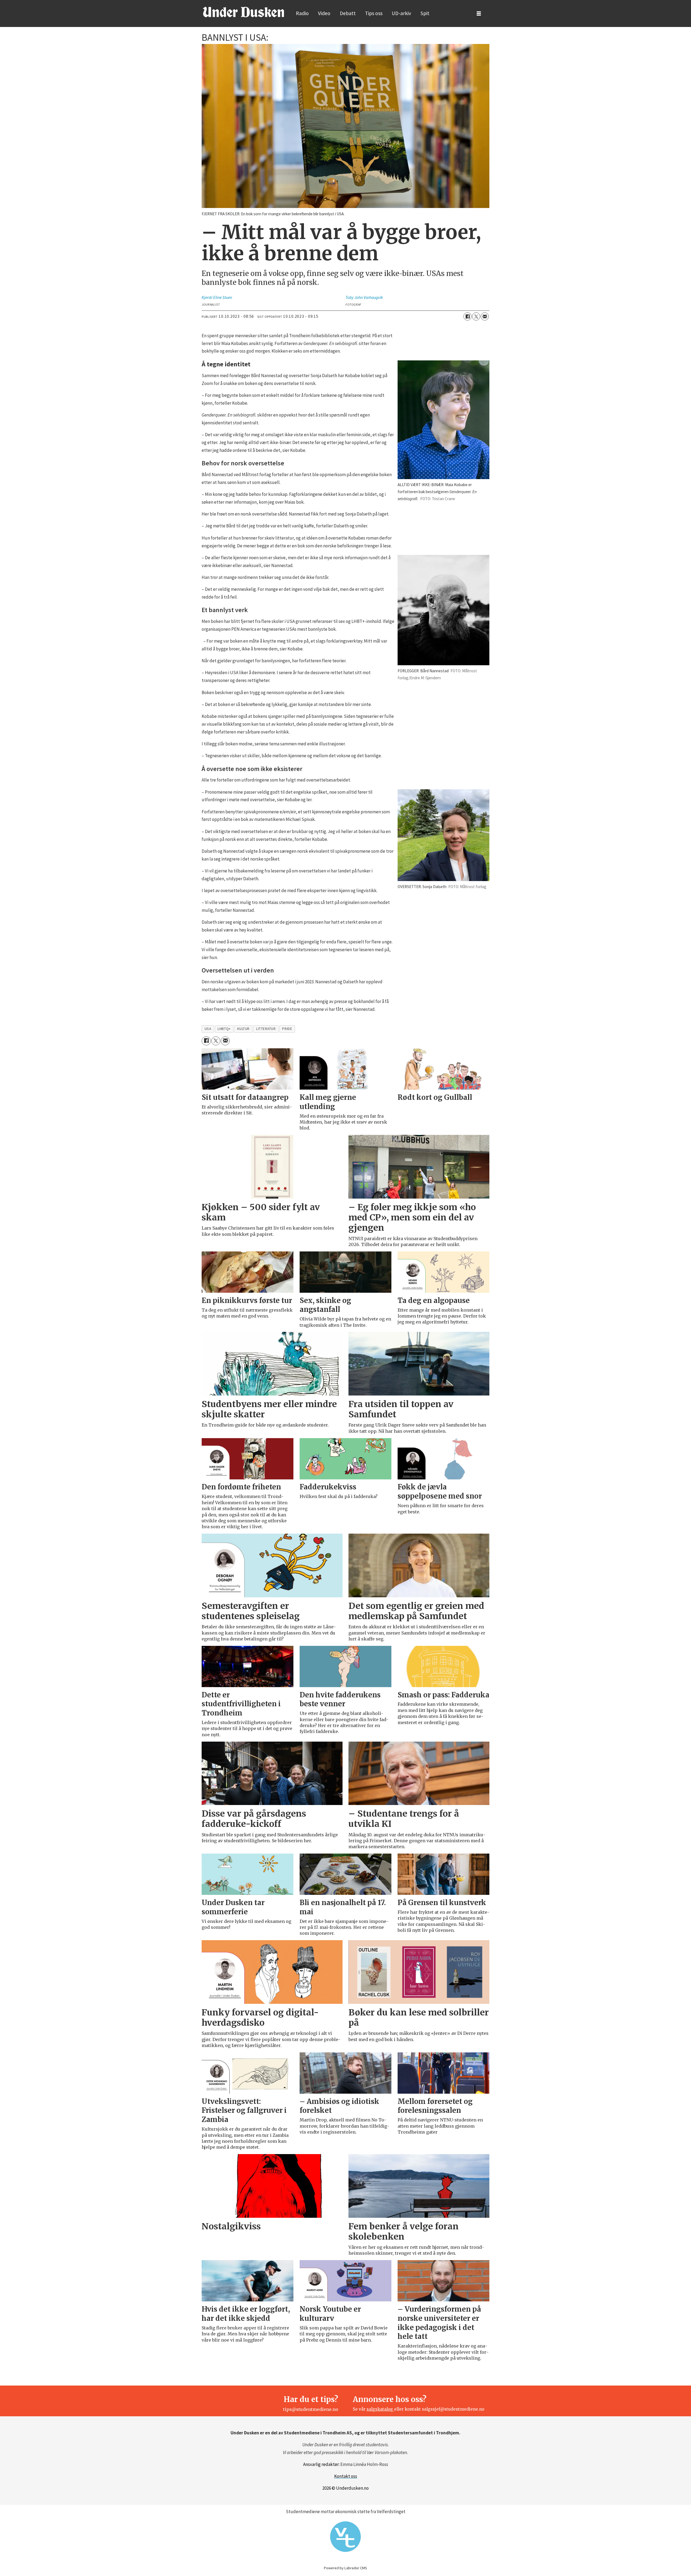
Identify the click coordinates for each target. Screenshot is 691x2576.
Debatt (348, 13)
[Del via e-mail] (485, 316)
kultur (243, 1029)
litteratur (266, 1029)
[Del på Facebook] (468, 316)
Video (324, 13)
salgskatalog (380, 2409)
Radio (302, 13)
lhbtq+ (224, 1029)
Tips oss (374, 13)
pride (287, 1029)
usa (208, 1029)
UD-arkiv (401, 13)
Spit (425, 13)
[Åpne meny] (479, 14)
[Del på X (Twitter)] (476, 316)
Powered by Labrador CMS (345, 2568)
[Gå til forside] (243, 12)
